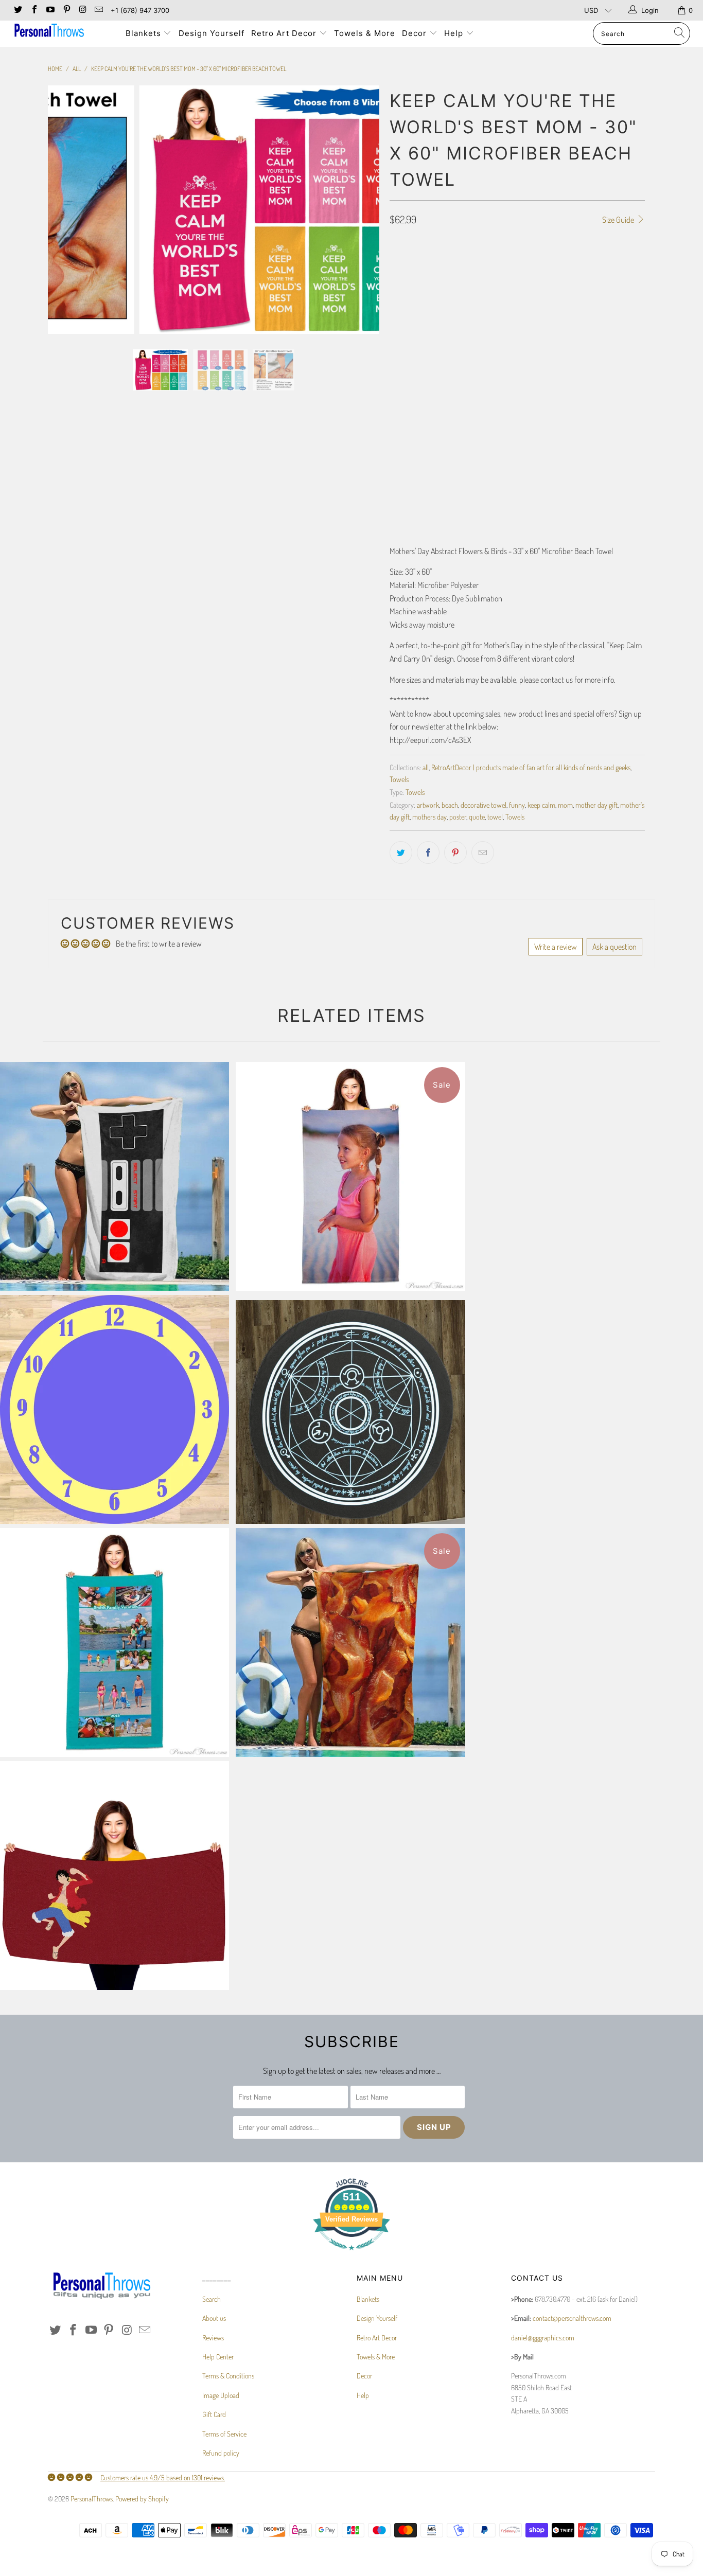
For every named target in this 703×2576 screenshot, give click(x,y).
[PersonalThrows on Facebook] (33, 10)
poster (458, 816)
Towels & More (365, 33)
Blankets (145, 33)
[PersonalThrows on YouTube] (50, 10)
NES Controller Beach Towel (115, 1176)
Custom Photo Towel (350, 1176)
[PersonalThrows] (61, 32)
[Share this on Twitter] (401, 852)
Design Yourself (212, 33)
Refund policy (221, 2453)
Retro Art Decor (285, 33)
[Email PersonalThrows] (98, 10)
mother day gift (596, 805)
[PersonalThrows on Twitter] (17, 10)
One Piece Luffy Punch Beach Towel (115, 1876)
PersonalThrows (92, 2499)
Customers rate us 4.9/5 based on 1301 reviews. (163, 2477)
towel (495, 816)
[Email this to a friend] (483, 852)
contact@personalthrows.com (572, 2318)
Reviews (213, 2338)
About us (214, 2318)
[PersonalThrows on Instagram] (82, 10)
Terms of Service (224, 2434)
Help (455, 33)
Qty (395, 447)
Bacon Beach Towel (350, 1642)
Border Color (410, 402)
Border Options (412, 311)
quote (477, 816)
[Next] (362, 210)
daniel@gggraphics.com (543, 2338)
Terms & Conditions (228, 2376)
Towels (399, 779)
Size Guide (619, 220)
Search (212, 2299)
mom (565, 805)
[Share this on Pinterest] (455, 852)
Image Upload (221, 2395)
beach (450, 805)
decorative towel (484, 805)
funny (517, 805)
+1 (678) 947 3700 (140, 10)
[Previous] (66, 210)
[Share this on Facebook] (428, 852)
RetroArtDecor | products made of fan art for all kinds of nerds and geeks (531, 767)
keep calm (541, 805)
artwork (428, 805)
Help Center (218, 2357)
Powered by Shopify (142, 2499)
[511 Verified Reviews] (351, 2255)
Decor (416, 33)
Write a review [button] (556, 947)
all (426, 767)
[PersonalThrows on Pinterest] (66, 10)
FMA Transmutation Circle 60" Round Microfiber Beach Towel (350, 1412)
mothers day (429, 816)
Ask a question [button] (614, 947)
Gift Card (214, 2414)
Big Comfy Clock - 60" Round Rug (115, 1409)
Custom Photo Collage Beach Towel (115, 1642)
